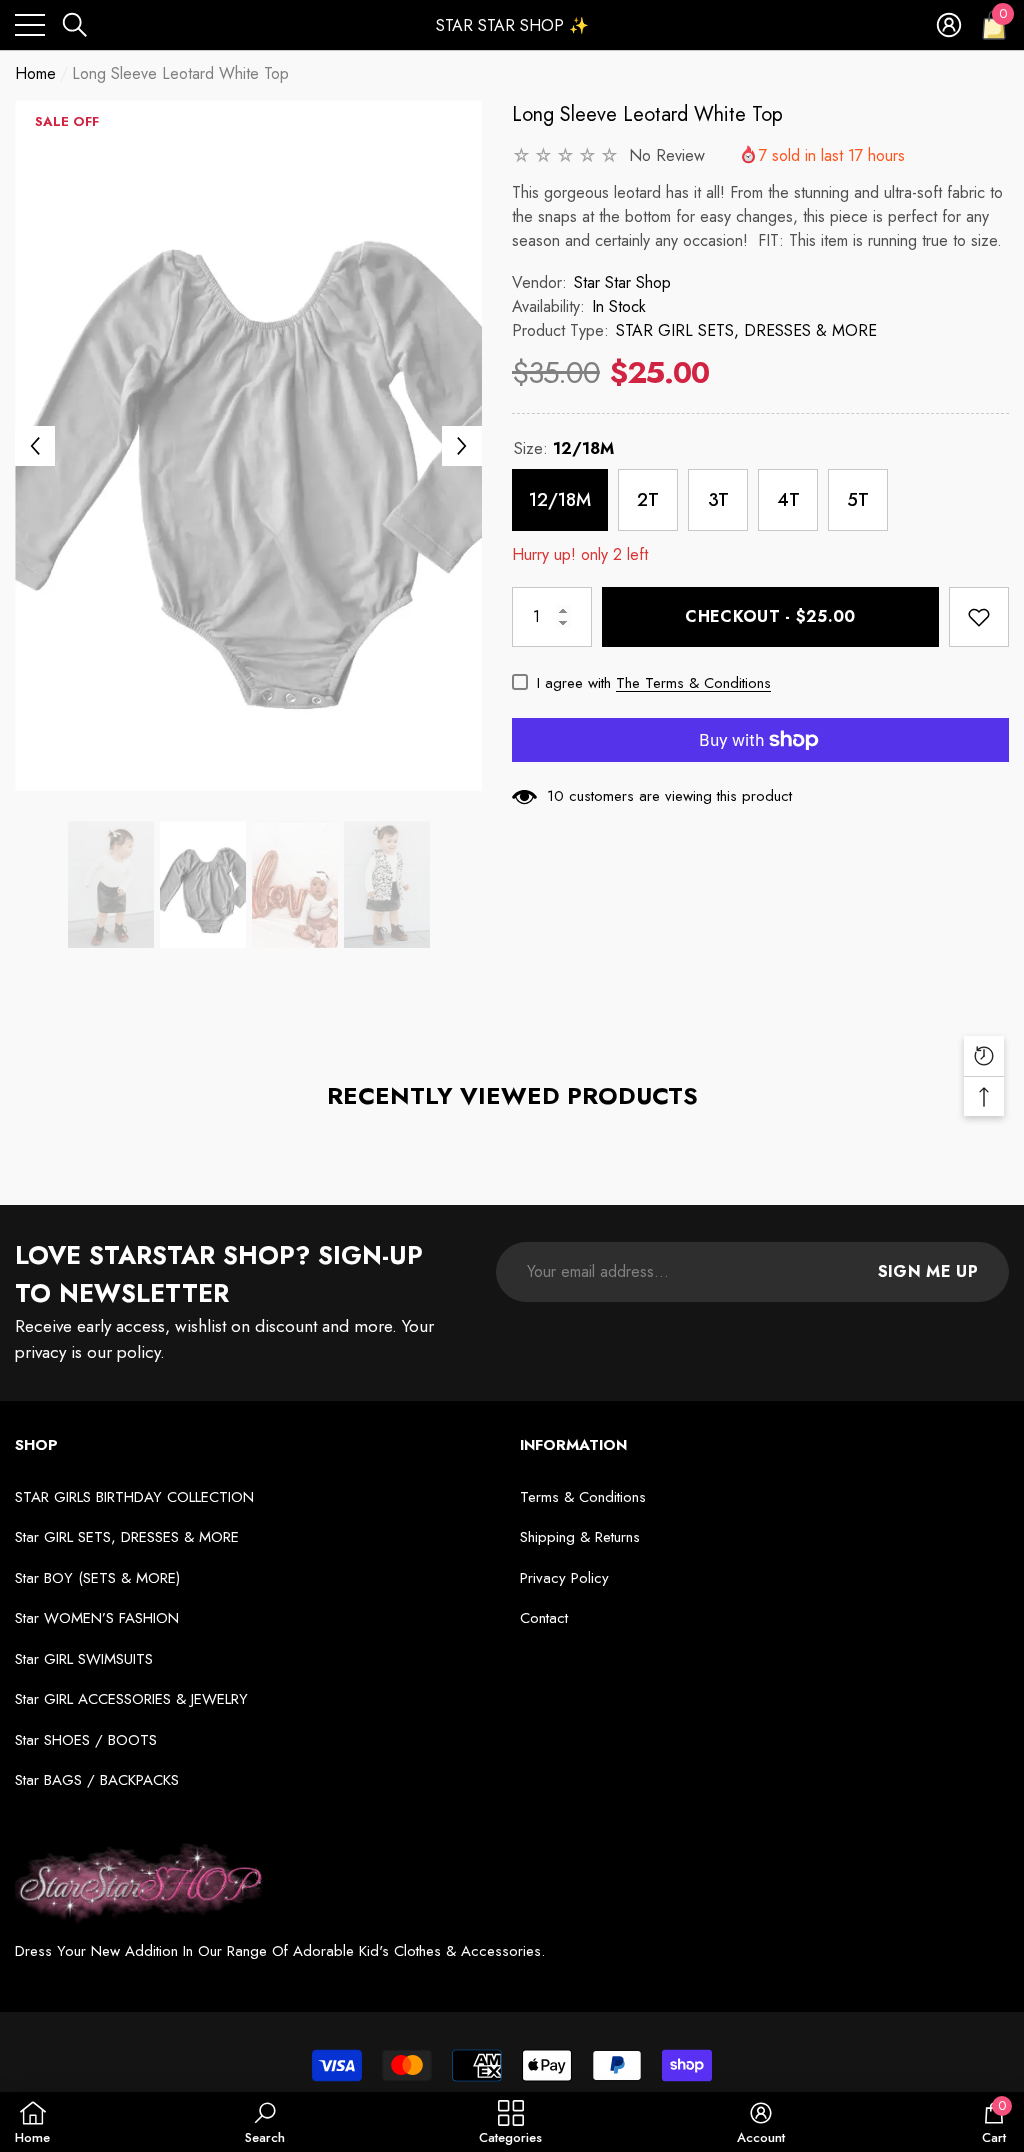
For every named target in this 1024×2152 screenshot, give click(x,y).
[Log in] (949, 25)
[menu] (30, 25)
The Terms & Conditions (693, 683)
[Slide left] (35, 446)
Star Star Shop (622, 282)
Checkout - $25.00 (770, 616)
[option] (248, 445)
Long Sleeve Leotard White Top (647, 114)
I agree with (574, 683)
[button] (75, 25)
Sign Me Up (928, 1271)
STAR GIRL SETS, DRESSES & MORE (746, 330)
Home (35, 73)
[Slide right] (462, 446)
